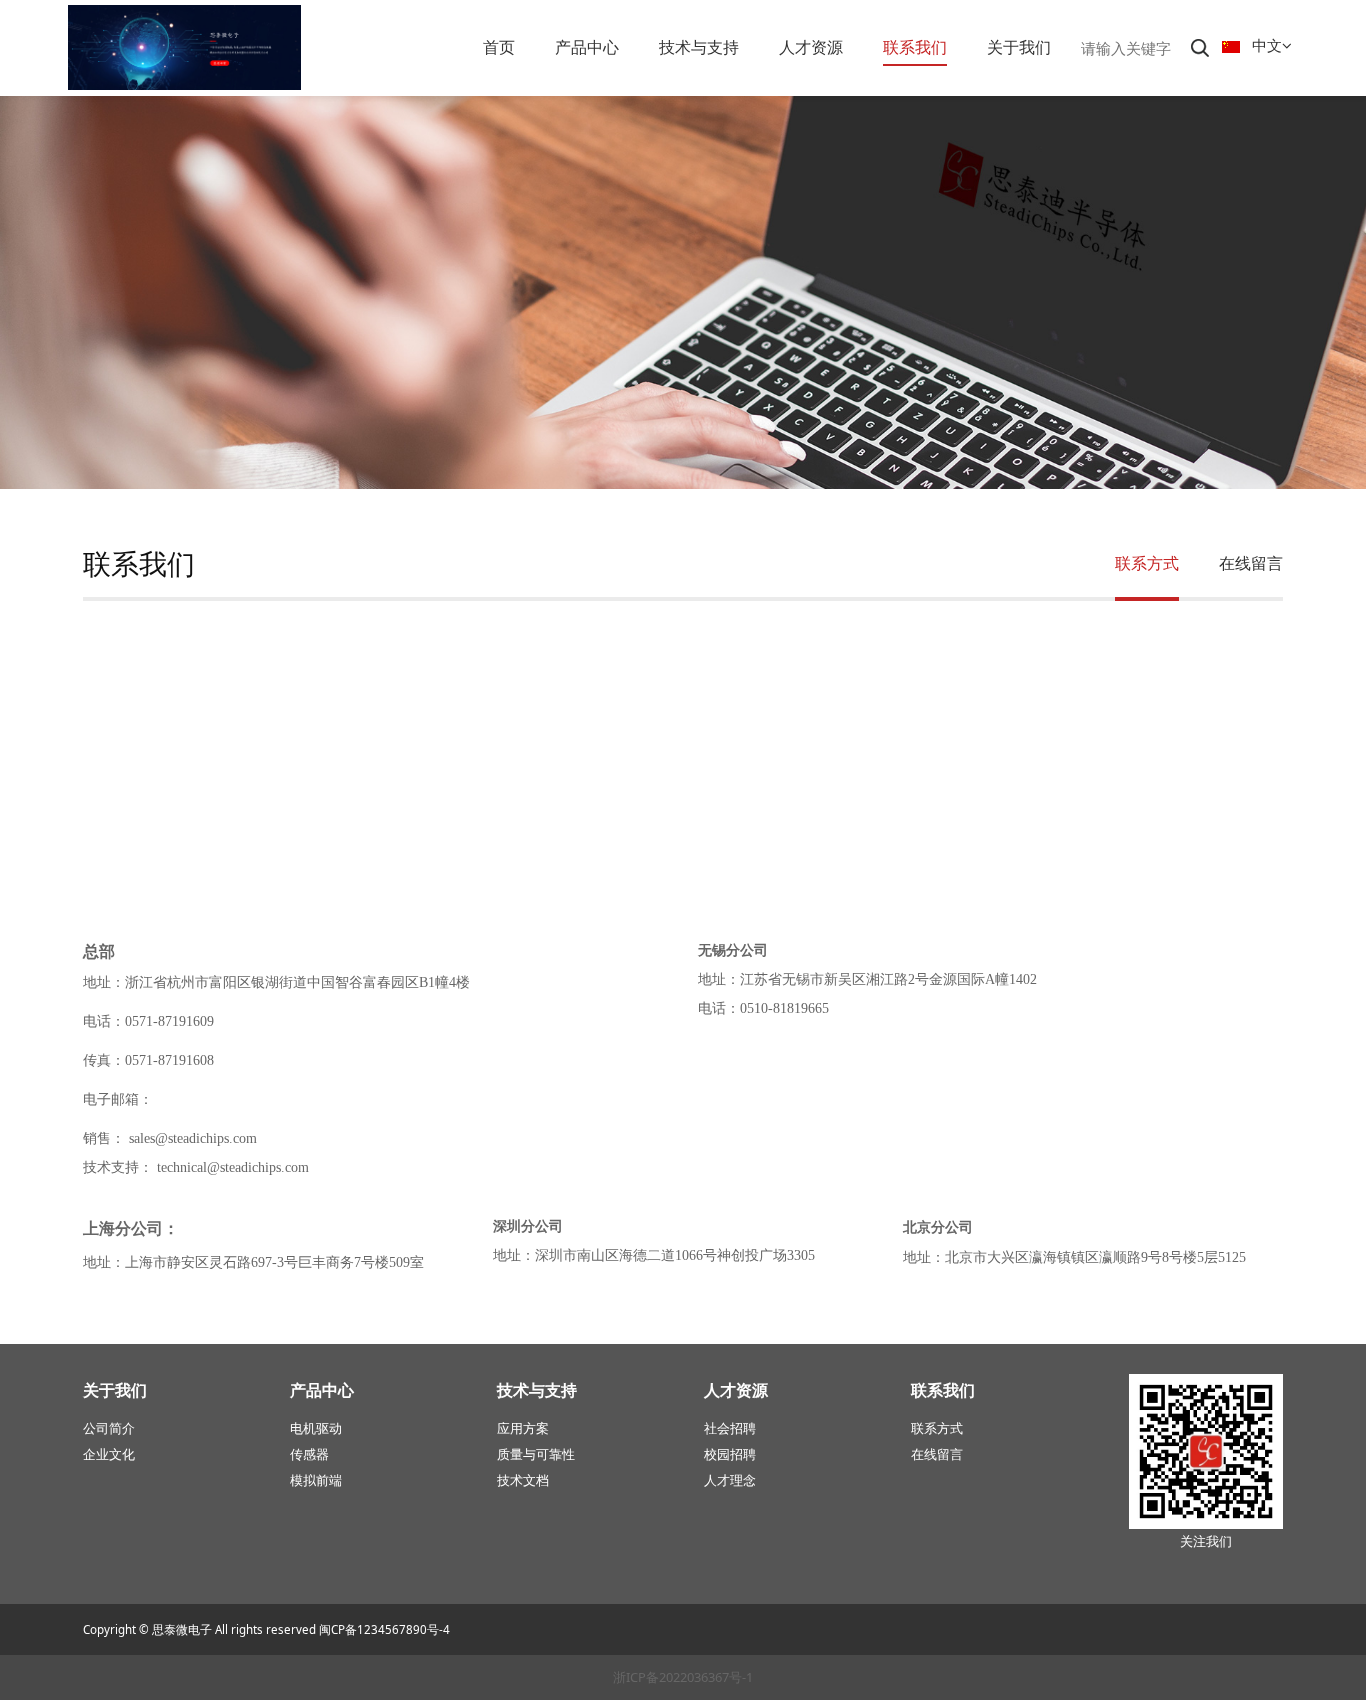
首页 (499, 47)
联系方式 (1147, 563)
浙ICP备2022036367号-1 (683, 1677)
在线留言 (1251, 563)
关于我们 (1019, 47)
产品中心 (587, 47)
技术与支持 (699, 47)
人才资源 (811, 47)
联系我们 (915, 47)
